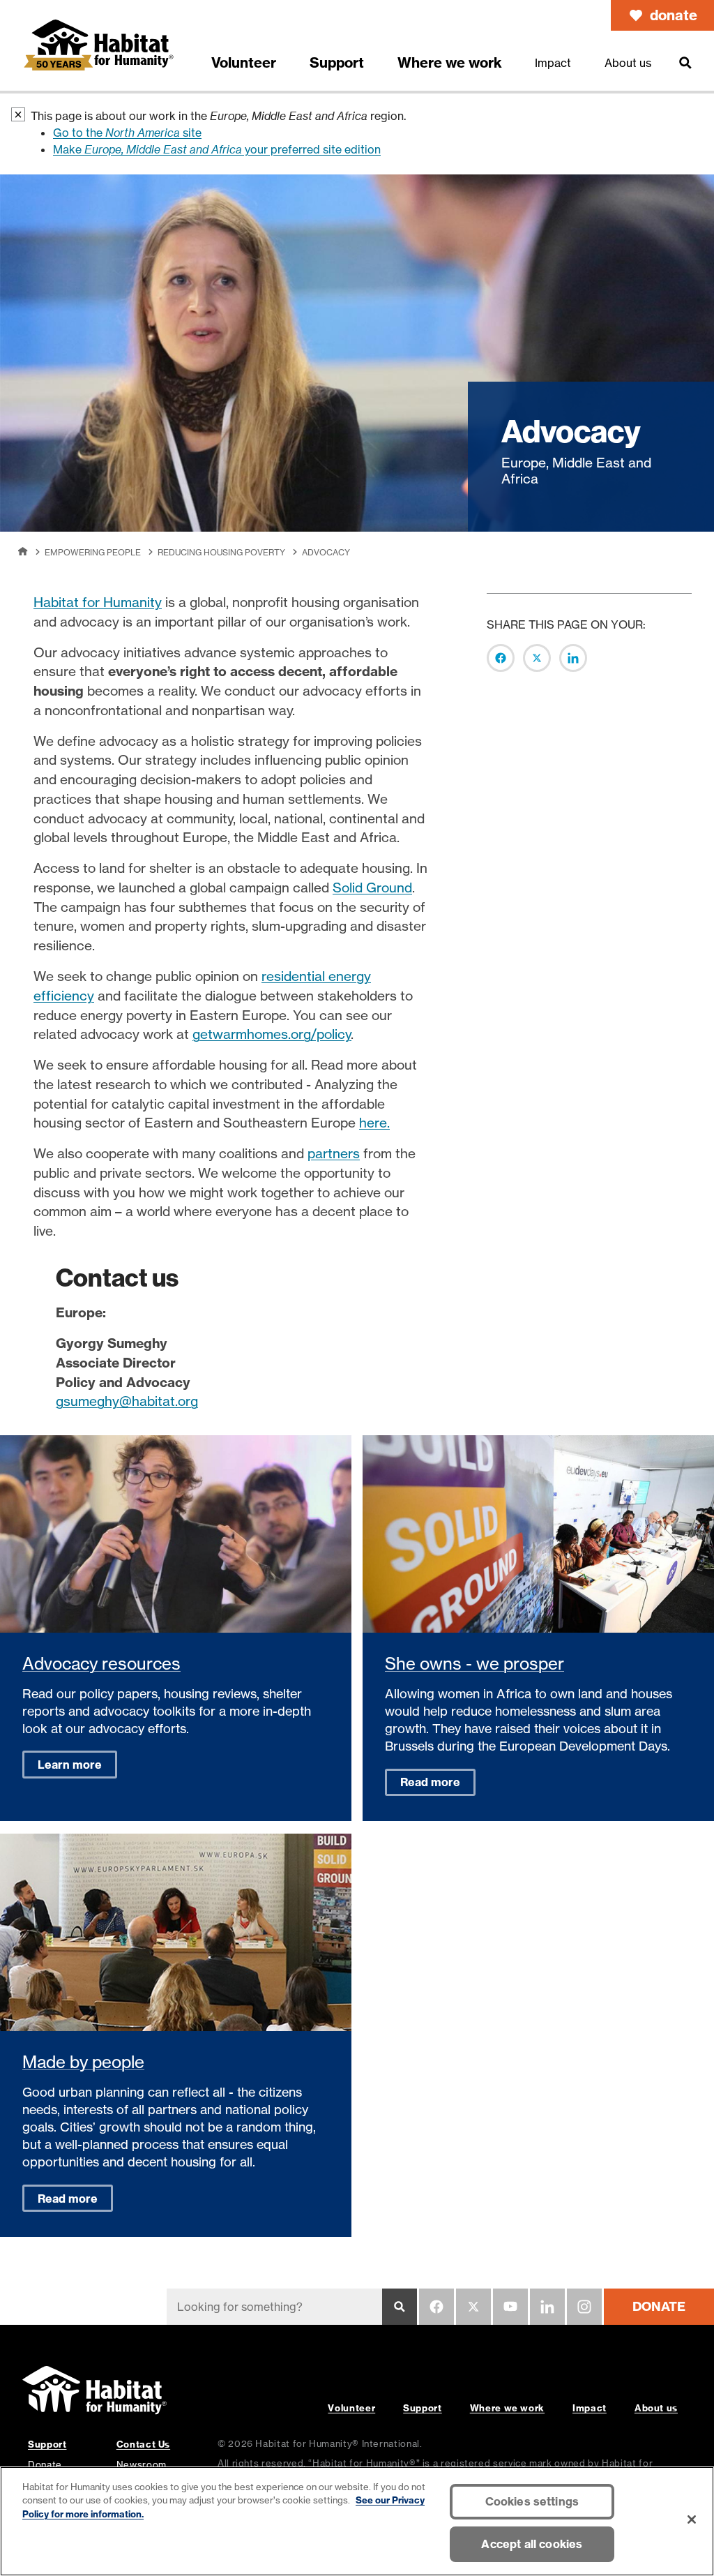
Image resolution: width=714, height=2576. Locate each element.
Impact (590, 2408)
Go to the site (127, 133)
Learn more (70, 1765)
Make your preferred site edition (217, 149)
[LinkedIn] (573, 658)
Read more (430, 1782)
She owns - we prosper (474, 1664)
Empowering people (93, 552)
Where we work (507, 2408)
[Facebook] (501, 658)
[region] (357, 2521)
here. (374, 1123)
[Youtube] (510, 2307)
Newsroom (142, 2464)
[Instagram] (584, 2307)
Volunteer (351, 2408)
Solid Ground (372, 888)
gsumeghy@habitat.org (127, 1401)
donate (674, 15)
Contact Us (143, 2444)
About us (656, 2408)
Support (422, 2408)
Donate (45, 2464)
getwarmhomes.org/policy (272, 1034)
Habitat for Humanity (98, 602)
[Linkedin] (547, 2307)
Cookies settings (532, 2501)
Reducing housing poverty (221, 552)
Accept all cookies (532, 2544)
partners (334, 1153)
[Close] (692, 2519)
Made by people (83, 2062)
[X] (537, 658)
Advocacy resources (101, 1664)
